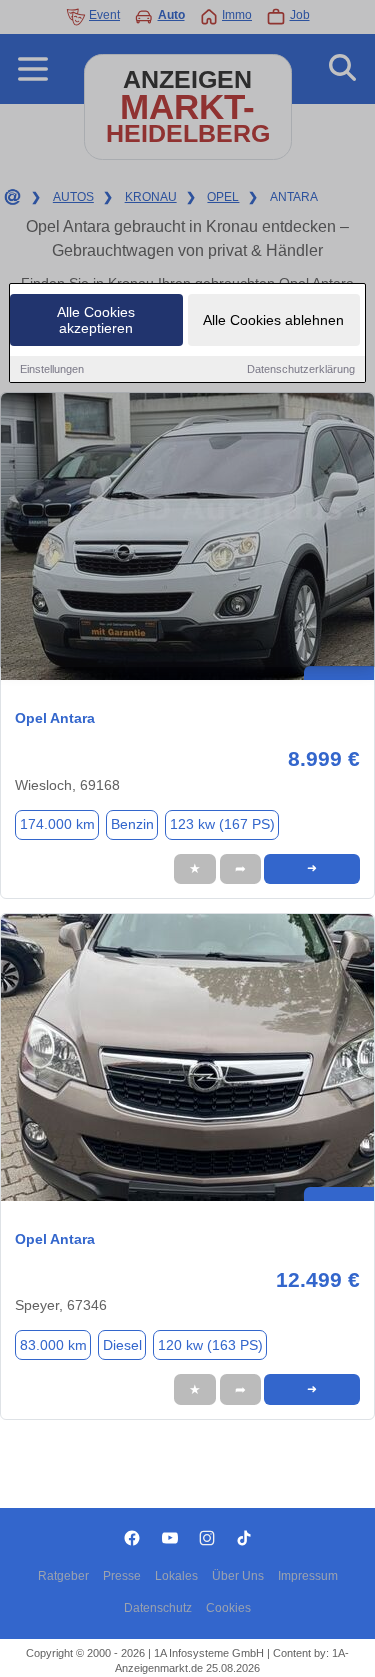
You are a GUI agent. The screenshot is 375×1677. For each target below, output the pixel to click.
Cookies (228, 1608)
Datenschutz (158, 1608)
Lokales (176, 1576)
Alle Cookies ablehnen (273, 320)
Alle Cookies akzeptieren (96, 320)
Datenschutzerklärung (301, 369)
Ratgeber (63, 1576)
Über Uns (238, 1576)
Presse (122, 1576)
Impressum (308, 1576)
